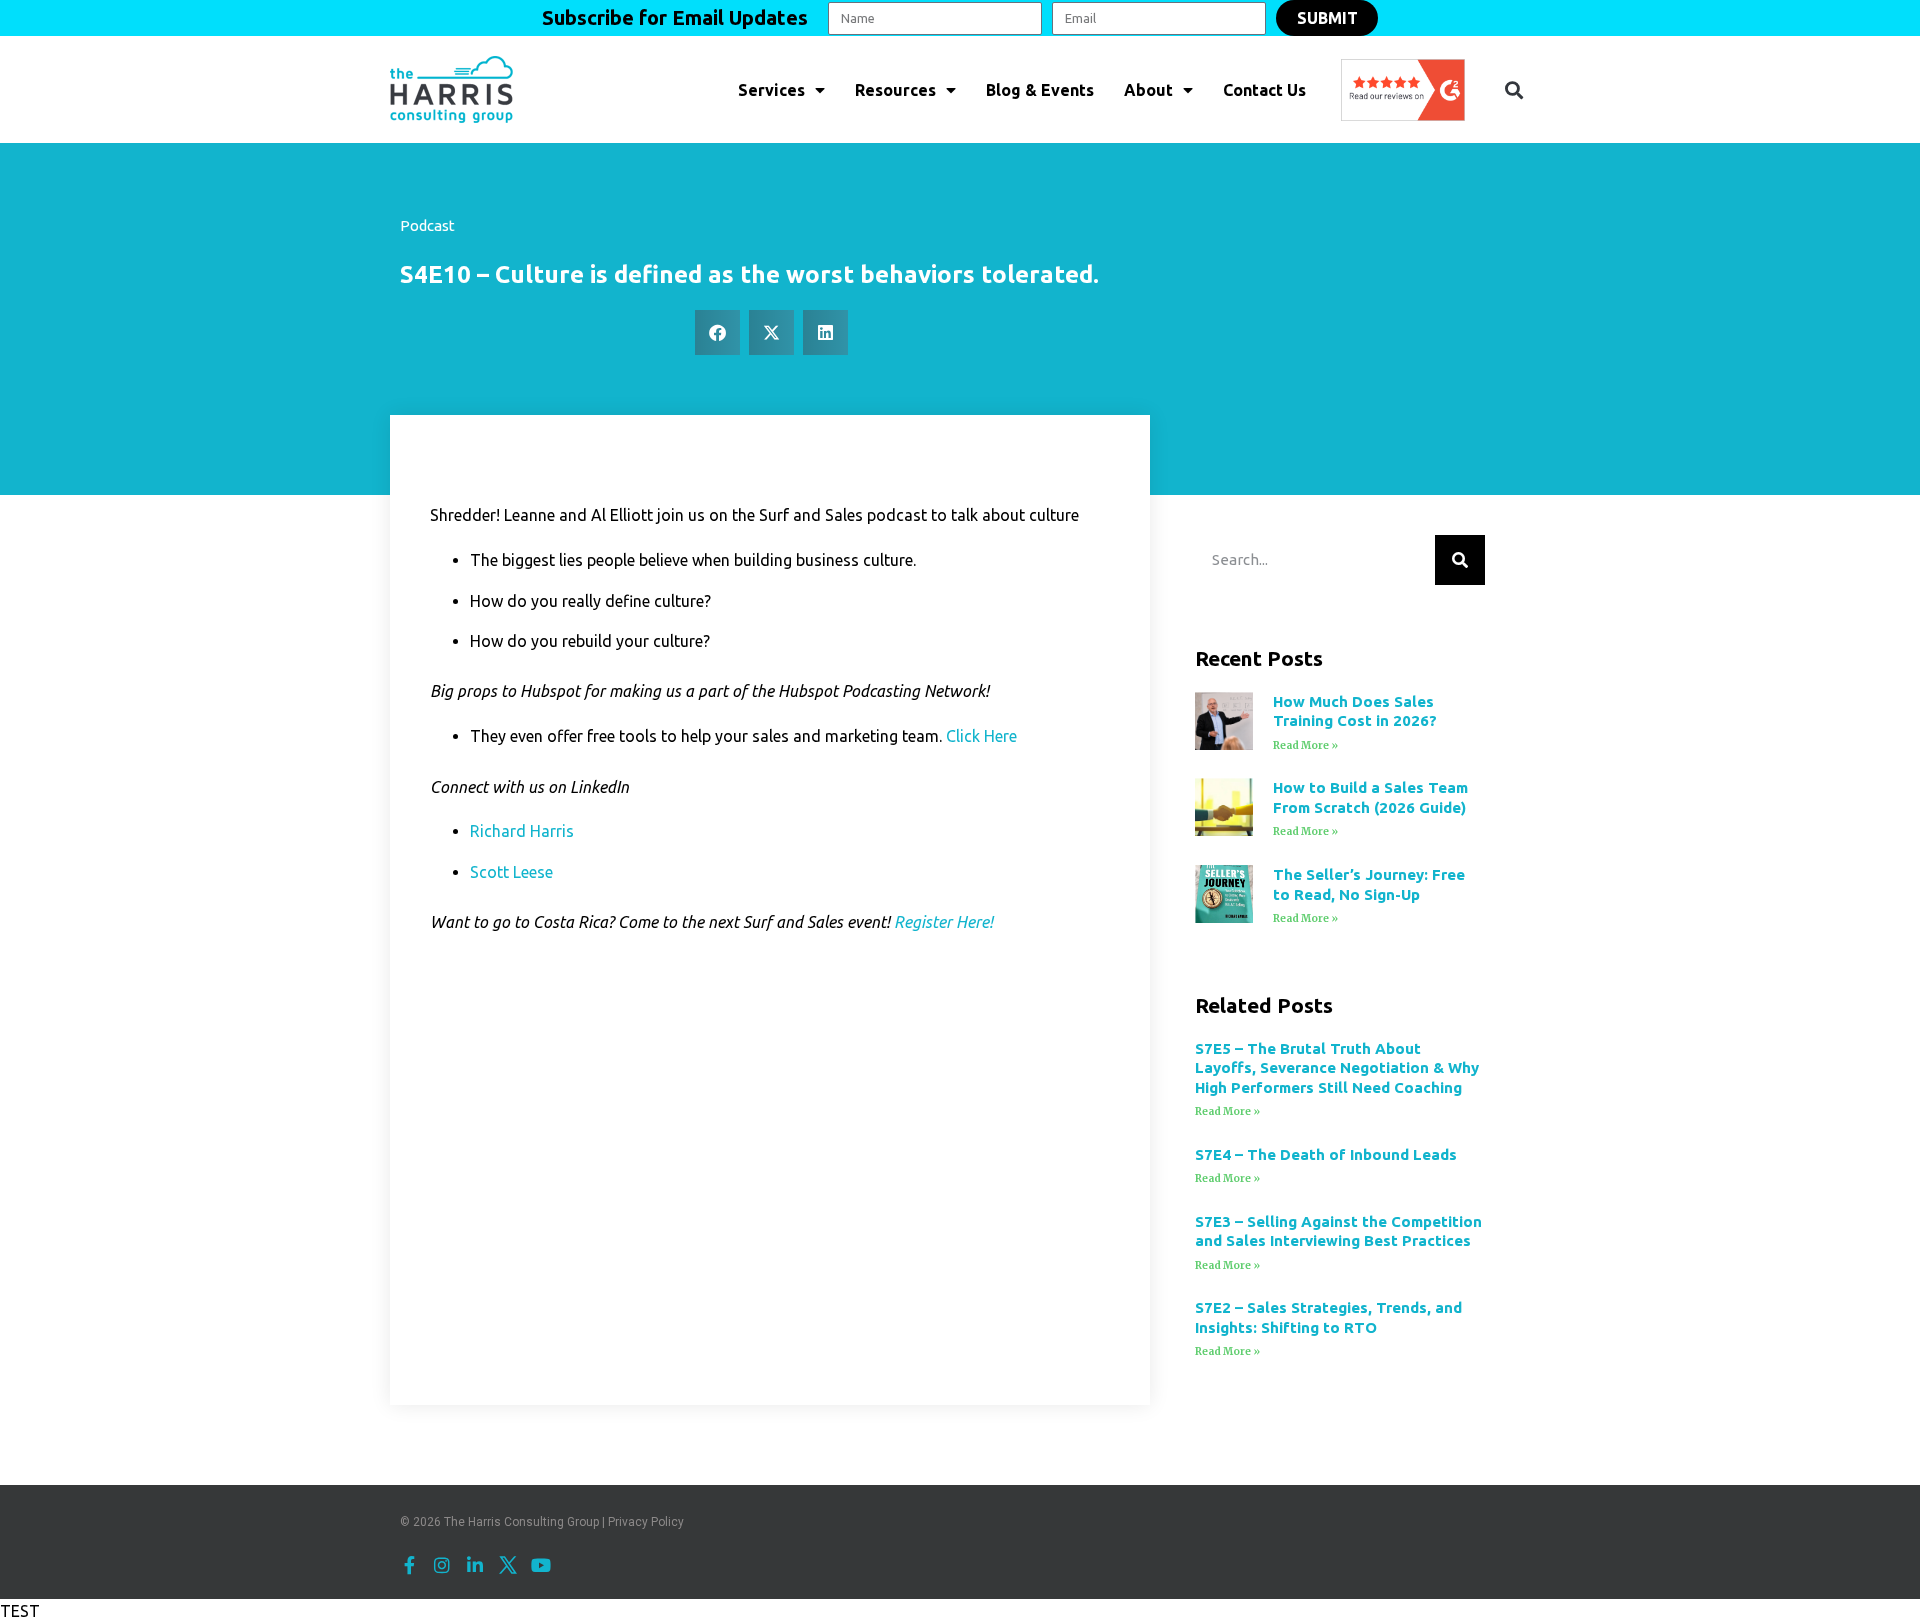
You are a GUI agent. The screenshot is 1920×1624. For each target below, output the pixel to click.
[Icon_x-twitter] (508, 1565)
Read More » (1305, 745)
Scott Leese (511, 872)
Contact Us (1264, 90)
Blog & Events (1040, 90)
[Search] (1460, 560)
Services (771, 90)
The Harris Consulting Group (521, 1522)
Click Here (981, 736)
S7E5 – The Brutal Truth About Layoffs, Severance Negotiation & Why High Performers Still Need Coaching (1337, 1068)
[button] (1513, 89)
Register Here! (943, 922)
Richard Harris (522, 831)
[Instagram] (442, 1565)
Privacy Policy (646, 1522)
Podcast (427, 225)
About (1148, 90)
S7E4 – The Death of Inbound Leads (1326, 1154)
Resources (895, 90)
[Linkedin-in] (475, 1565)
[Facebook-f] (409, 1565)
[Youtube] (541, 1565)
